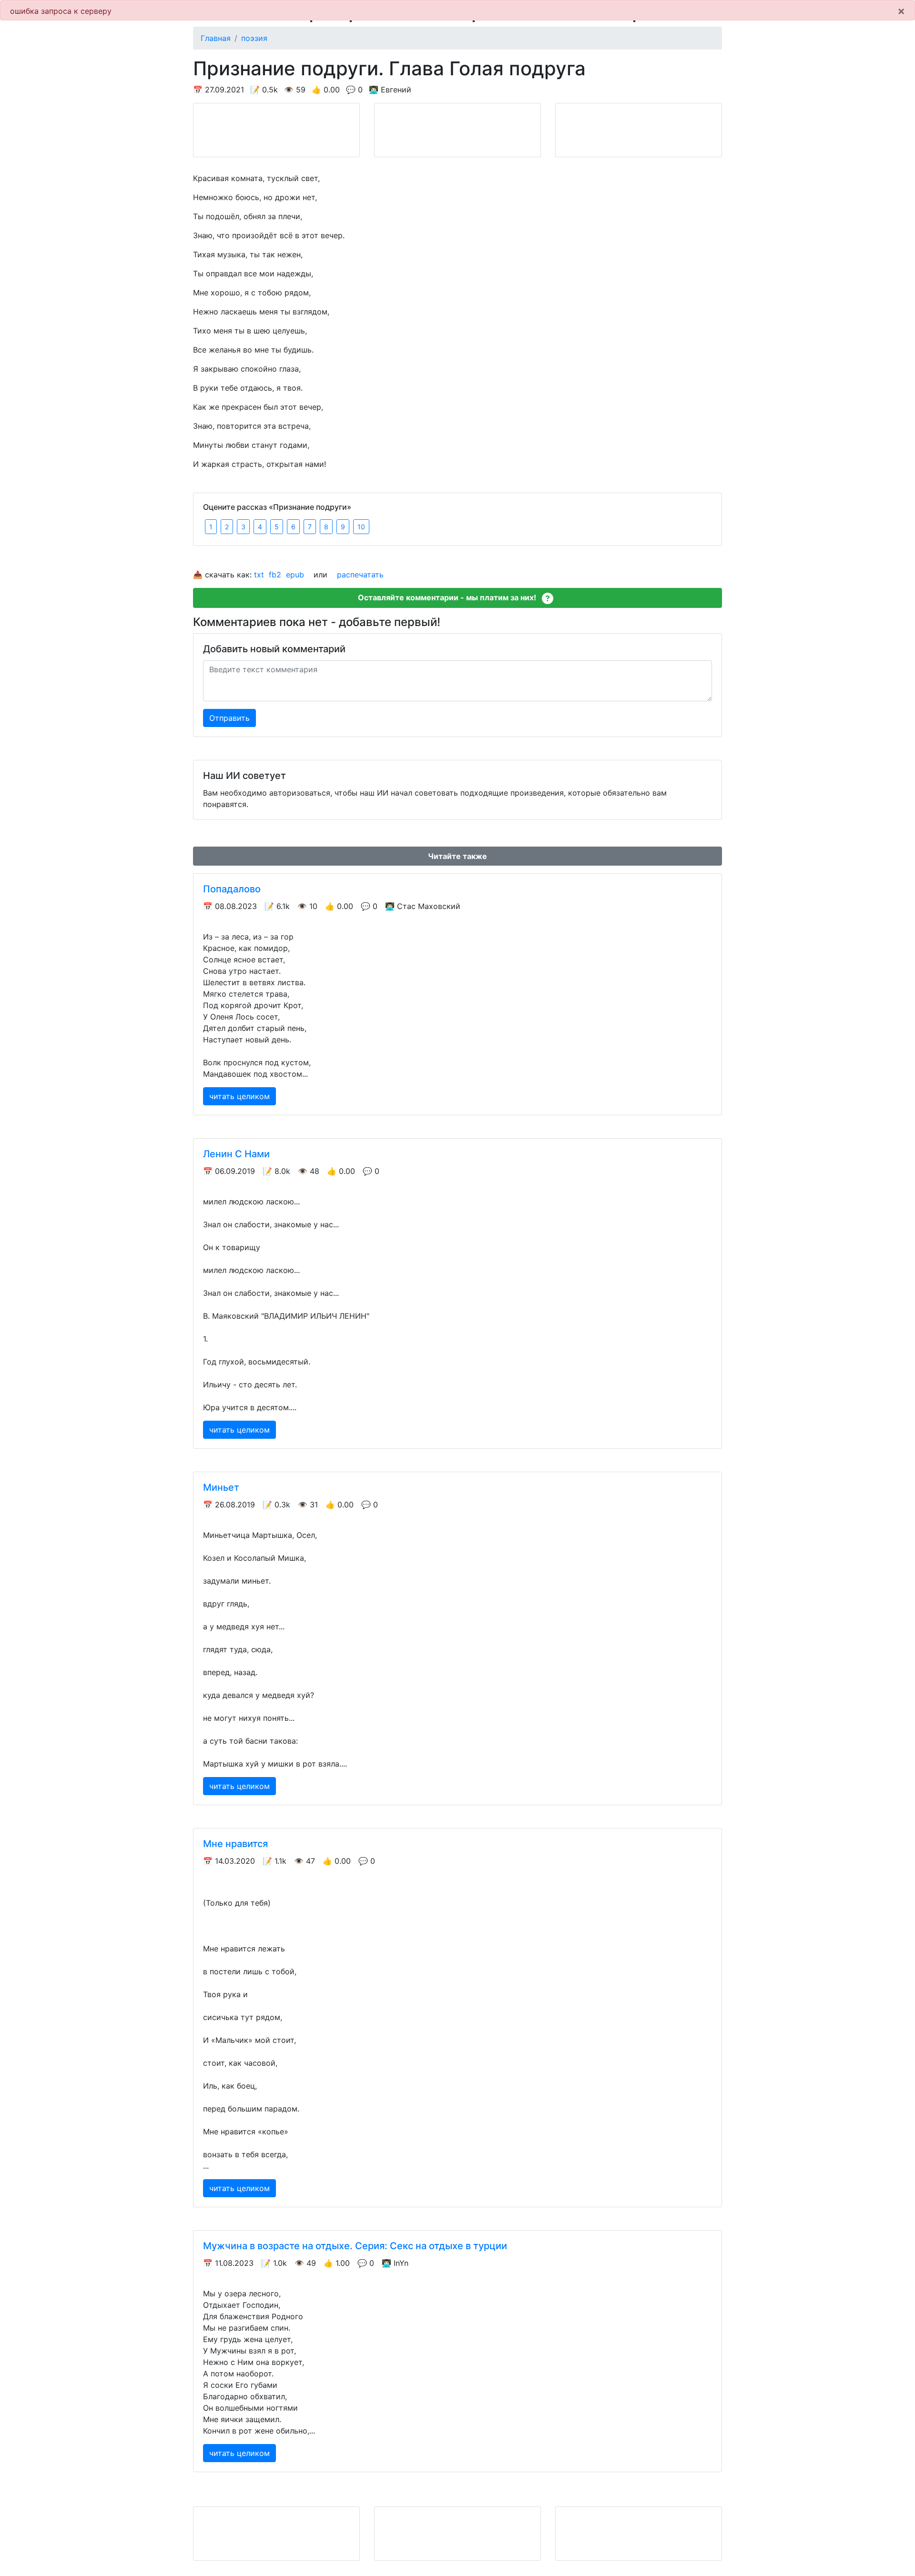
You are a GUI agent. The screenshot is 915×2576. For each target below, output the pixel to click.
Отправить (229, 718)
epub (295, 575)
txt (259, 575)
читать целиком (239, 1096)
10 (361, 527)
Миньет (221, 1487)
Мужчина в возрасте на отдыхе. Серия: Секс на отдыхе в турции (355, 2246)
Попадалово (232, 889)
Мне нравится (235, 1844)
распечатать (360, 575)
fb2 (275, 575)
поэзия (254, 38)
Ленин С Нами (236, 1154)
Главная (216, 38)
